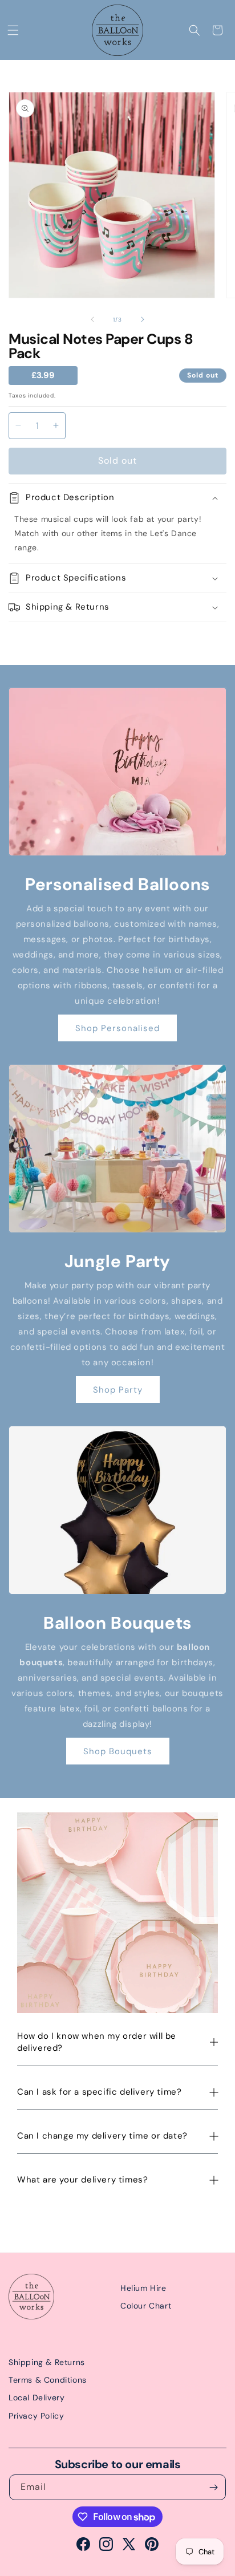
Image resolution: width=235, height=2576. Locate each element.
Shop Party (118, 1390)
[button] (13, 30)
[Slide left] (92, 319)
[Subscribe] (213, 2487)
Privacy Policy (36, 2416)
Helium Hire (143, 2288)
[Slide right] (143, 319)
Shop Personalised (117, 1028)
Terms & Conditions (48, 2380)
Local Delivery (37, 2397)
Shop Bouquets (118, 1751)
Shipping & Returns (47, 2362)
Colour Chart (146, 2306)
